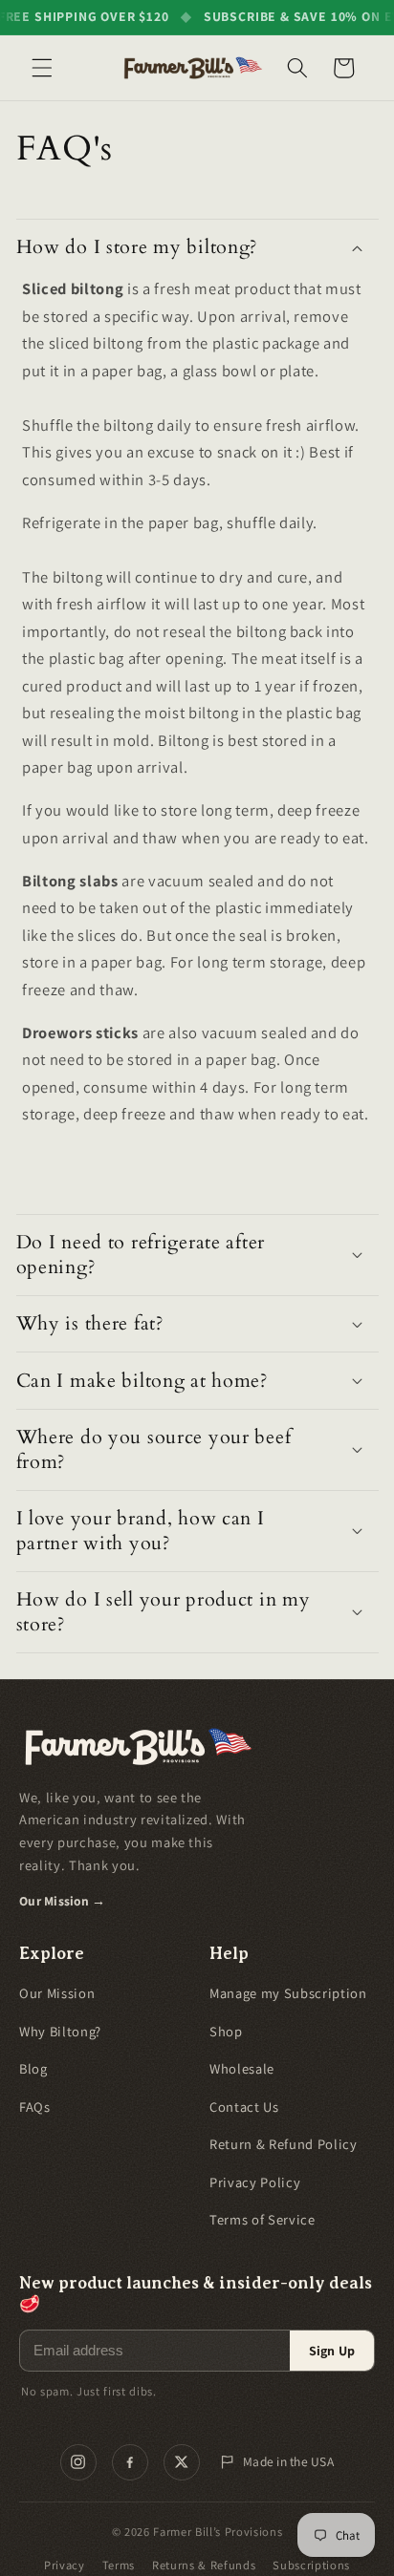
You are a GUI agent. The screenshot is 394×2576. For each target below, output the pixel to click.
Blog (33, 2068)
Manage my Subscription (288, 1993)
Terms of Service (263, 2219)
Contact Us (244, 2107)
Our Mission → (63, 1901)
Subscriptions (311, 2565)
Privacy (65, 2565)
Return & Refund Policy (284, 2144)
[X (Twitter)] (182, 2462)
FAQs (35, 2107)
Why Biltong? (60, 2031)
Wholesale (242, 2068)
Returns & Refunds (204, 2565)
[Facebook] (130, 2462)
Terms (119, 2565)
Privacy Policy (255, 2182)
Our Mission (57, 1993)
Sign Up (332, 2351)
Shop (226, 2031)
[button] (42, 68)
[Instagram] (78, 2462)
